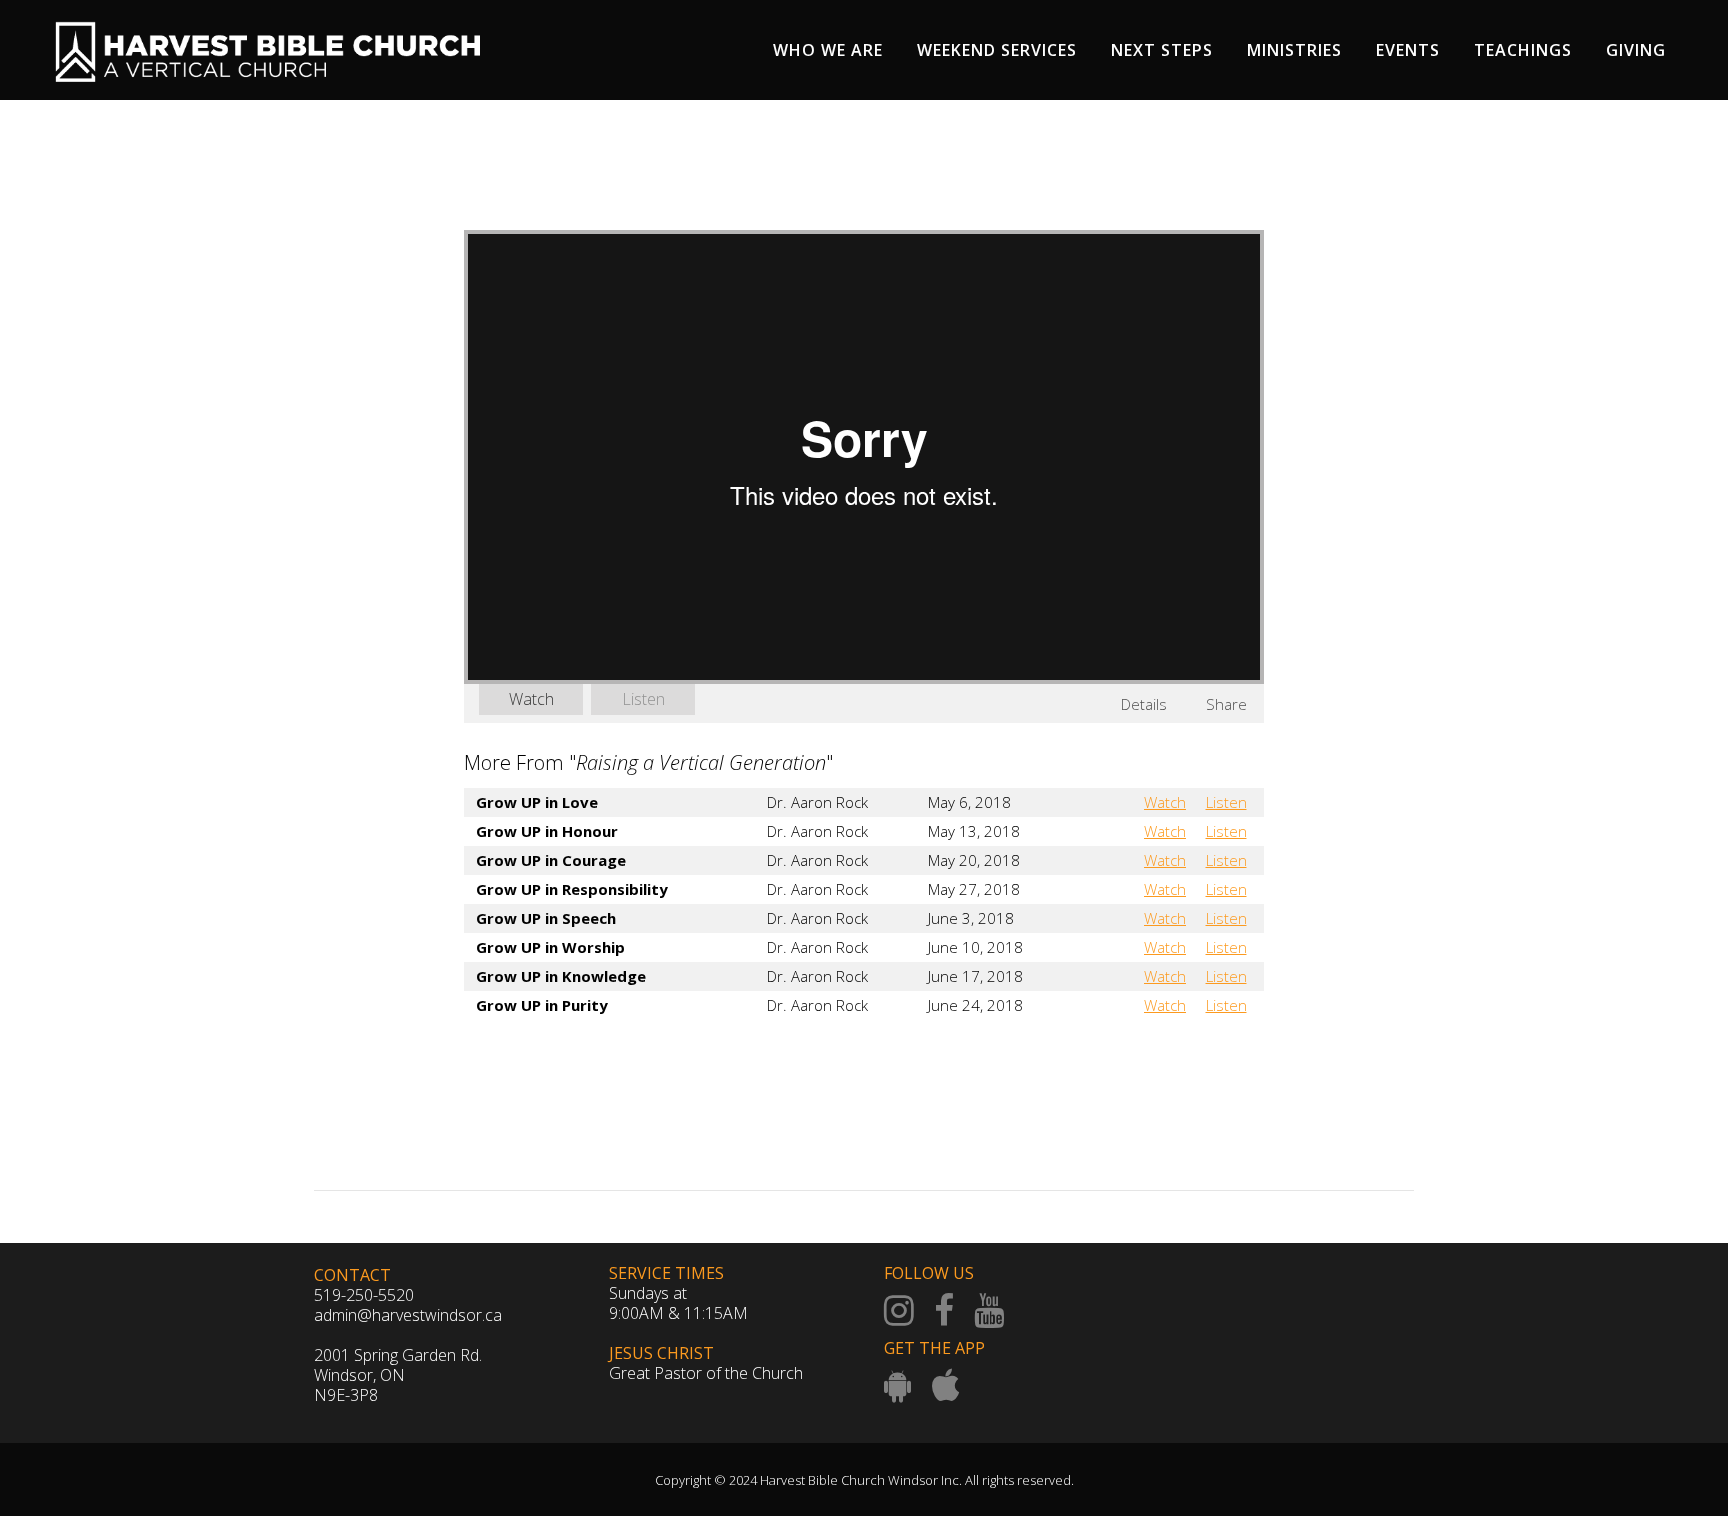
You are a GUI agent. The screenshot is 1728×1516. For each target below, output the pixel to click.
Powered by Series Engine (1190, 1060)
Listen (643, 699)
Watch (531, 699)
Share (1226, 704)
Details (1144, 704)
